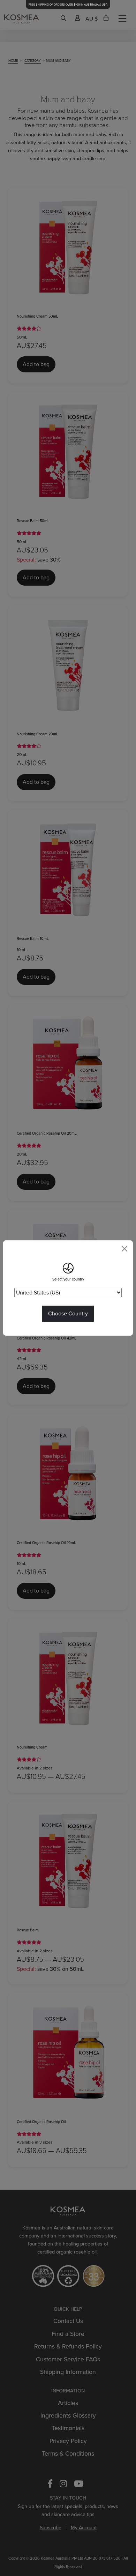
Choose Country (68, 1313)
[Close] (124, 1249)
